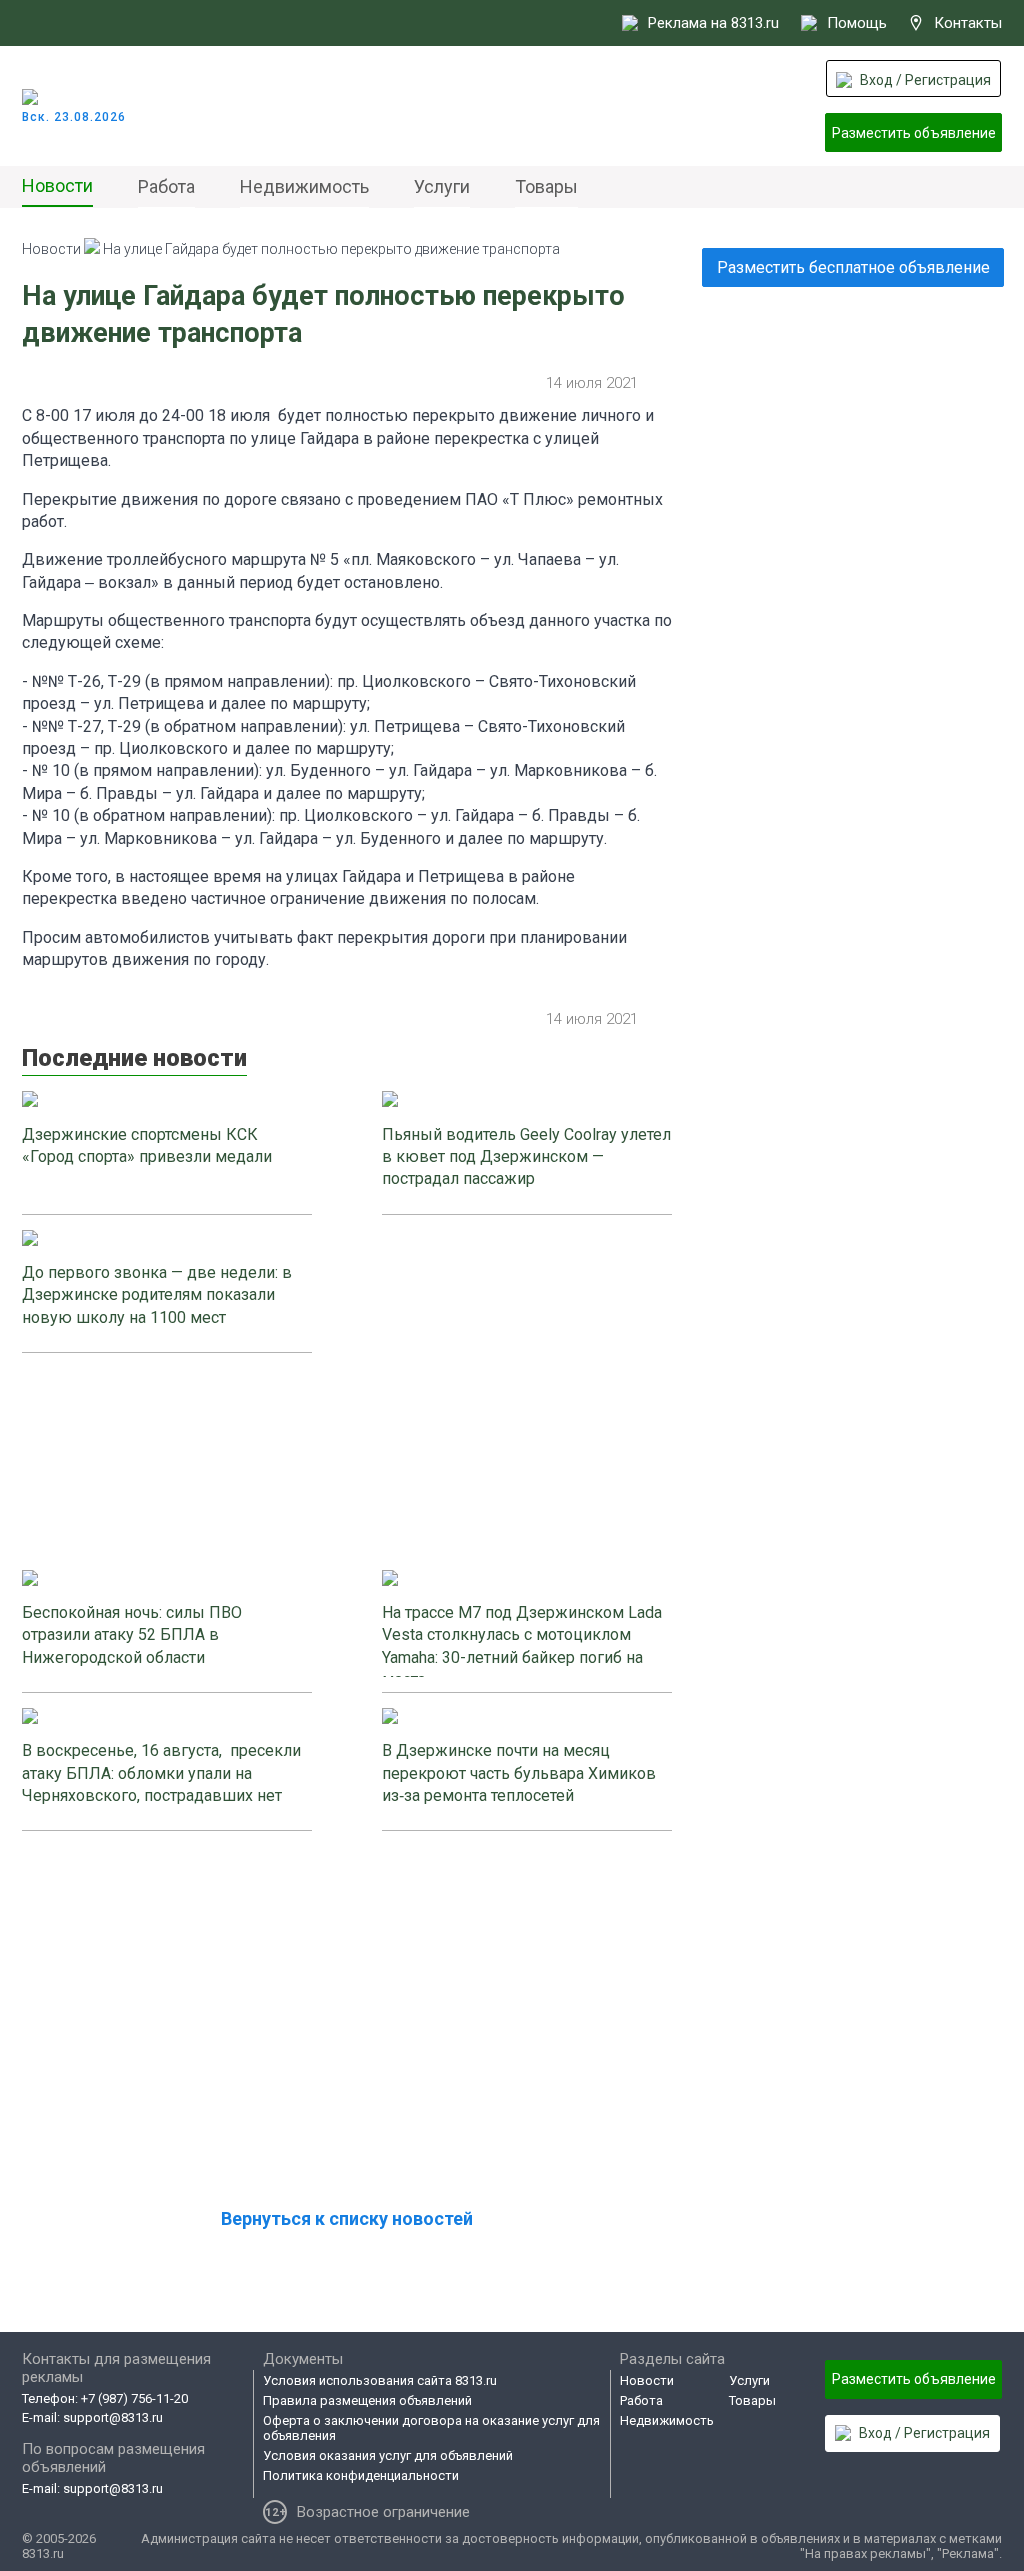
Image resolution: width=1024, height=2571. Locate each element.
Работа (166, 186)
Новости (57, 185)
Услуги (442, 186)
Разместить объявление (914, 133)
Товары (546, 186)
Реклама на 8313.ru (713, 23)
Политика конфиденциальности (361, 2475)
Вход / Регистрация (925, 80)
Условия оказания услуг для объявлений (388, 2455)
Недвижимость (304, 186)
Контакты (968, 23)
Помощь (857, 23)
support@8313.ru (113, 2417)
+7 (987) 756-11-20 (134, 2398)
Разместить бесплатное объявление (853, 267)
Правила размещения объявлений (367, 2400)
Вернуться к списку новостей (347, 2218)
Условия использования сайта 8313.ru (380, 2380)
